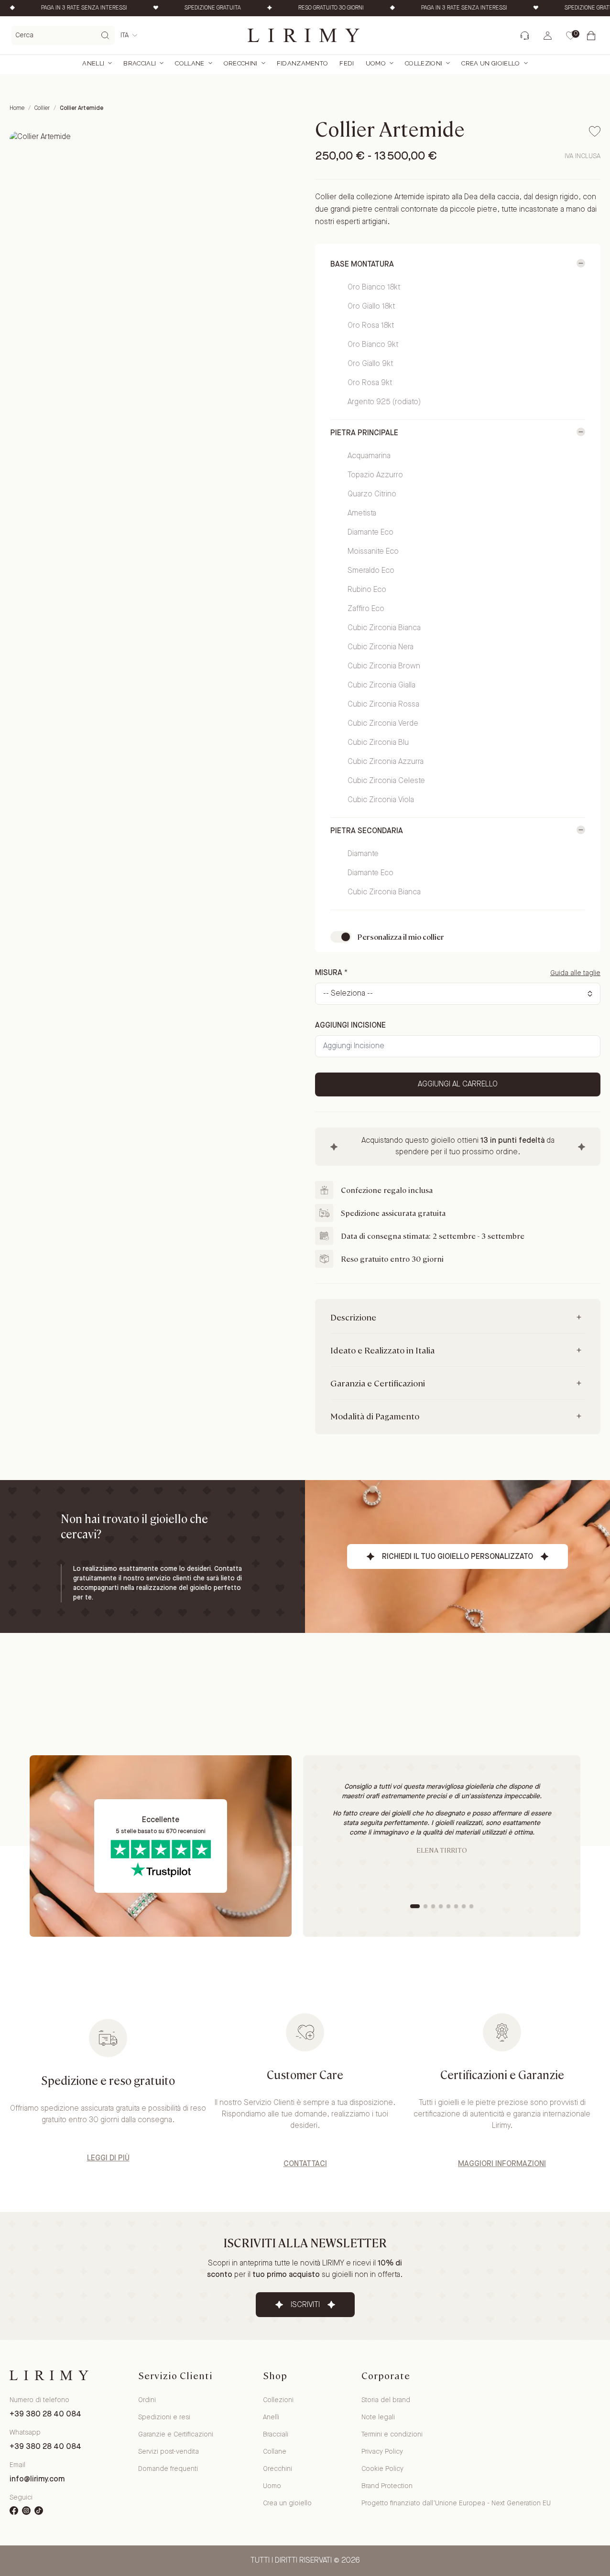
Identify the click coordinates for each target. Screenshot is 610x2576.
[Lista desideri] (570, 36)
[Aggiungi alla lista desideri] (595, 131)
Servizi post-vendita (169, 2452)
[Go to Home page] (305, 35)
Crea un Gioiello (490, 63)
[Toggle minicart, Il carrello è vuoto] (593, 35)
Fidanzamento (303, 63)
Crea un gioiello (287, 2503)
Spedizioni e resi (164, 2417)
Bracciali (140, 63)
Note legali (378, 2417)
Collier (42, 108)
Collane (190, 63)
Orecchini (241, 63)
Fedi (347, 63)
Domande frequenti (168, 2469)
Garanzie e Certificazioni (176, 2435)
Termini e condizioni (392, 2435)
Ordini (147, 2400)
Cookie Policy (382, 2469)
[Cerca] (105, 35)
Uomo (376, 63)
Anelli (93, 63)
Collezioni (424, 63)
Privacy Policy (382, 2452)
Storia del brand (386, 2400)
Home (17, 108)
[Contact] (524, 36)
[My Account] (548, 36)
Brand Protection (387, 2486)
